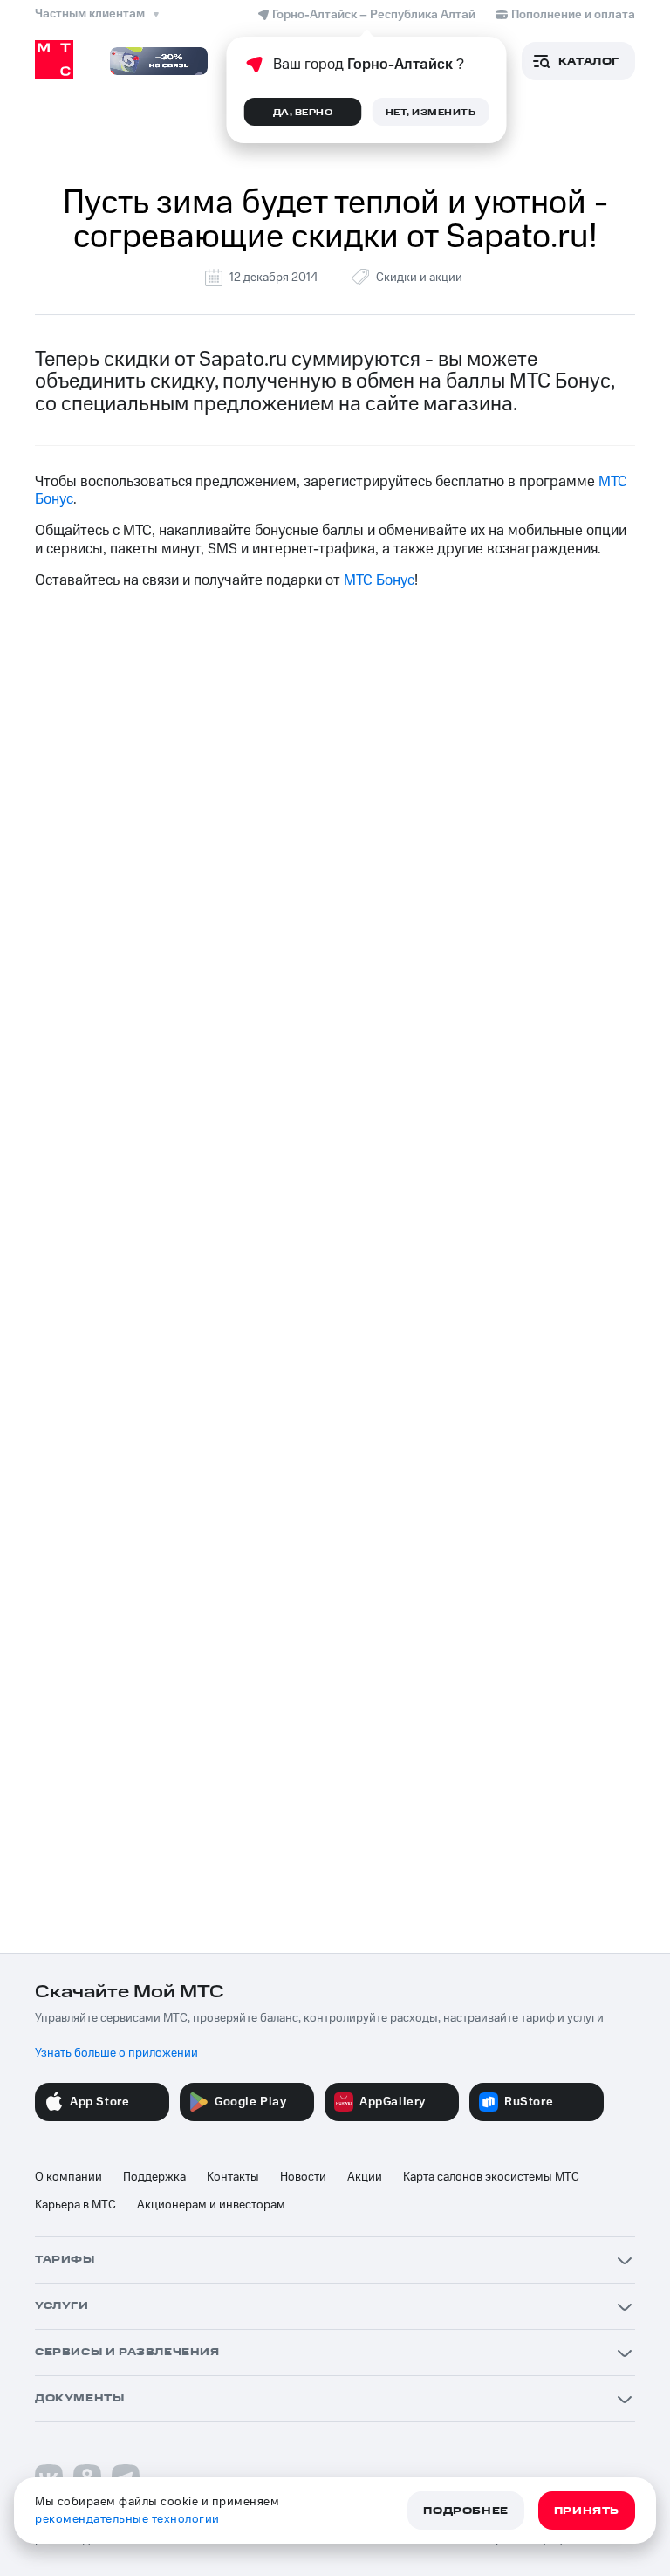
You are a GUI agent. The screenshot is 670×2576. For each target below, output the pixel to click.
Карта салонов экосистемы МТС (491, 2177)
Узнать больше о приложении (116, 2053)
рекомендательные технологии (127, 2519)
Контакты (233, 2177)
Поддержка (154, 2177)
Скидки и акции (419, 278)
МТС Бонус (379, 580)
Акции (365, 2177)
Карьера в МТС (75, 2205)
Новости (303, 2177)
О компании (68, 2177)
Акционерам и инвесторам (211, 2205)
